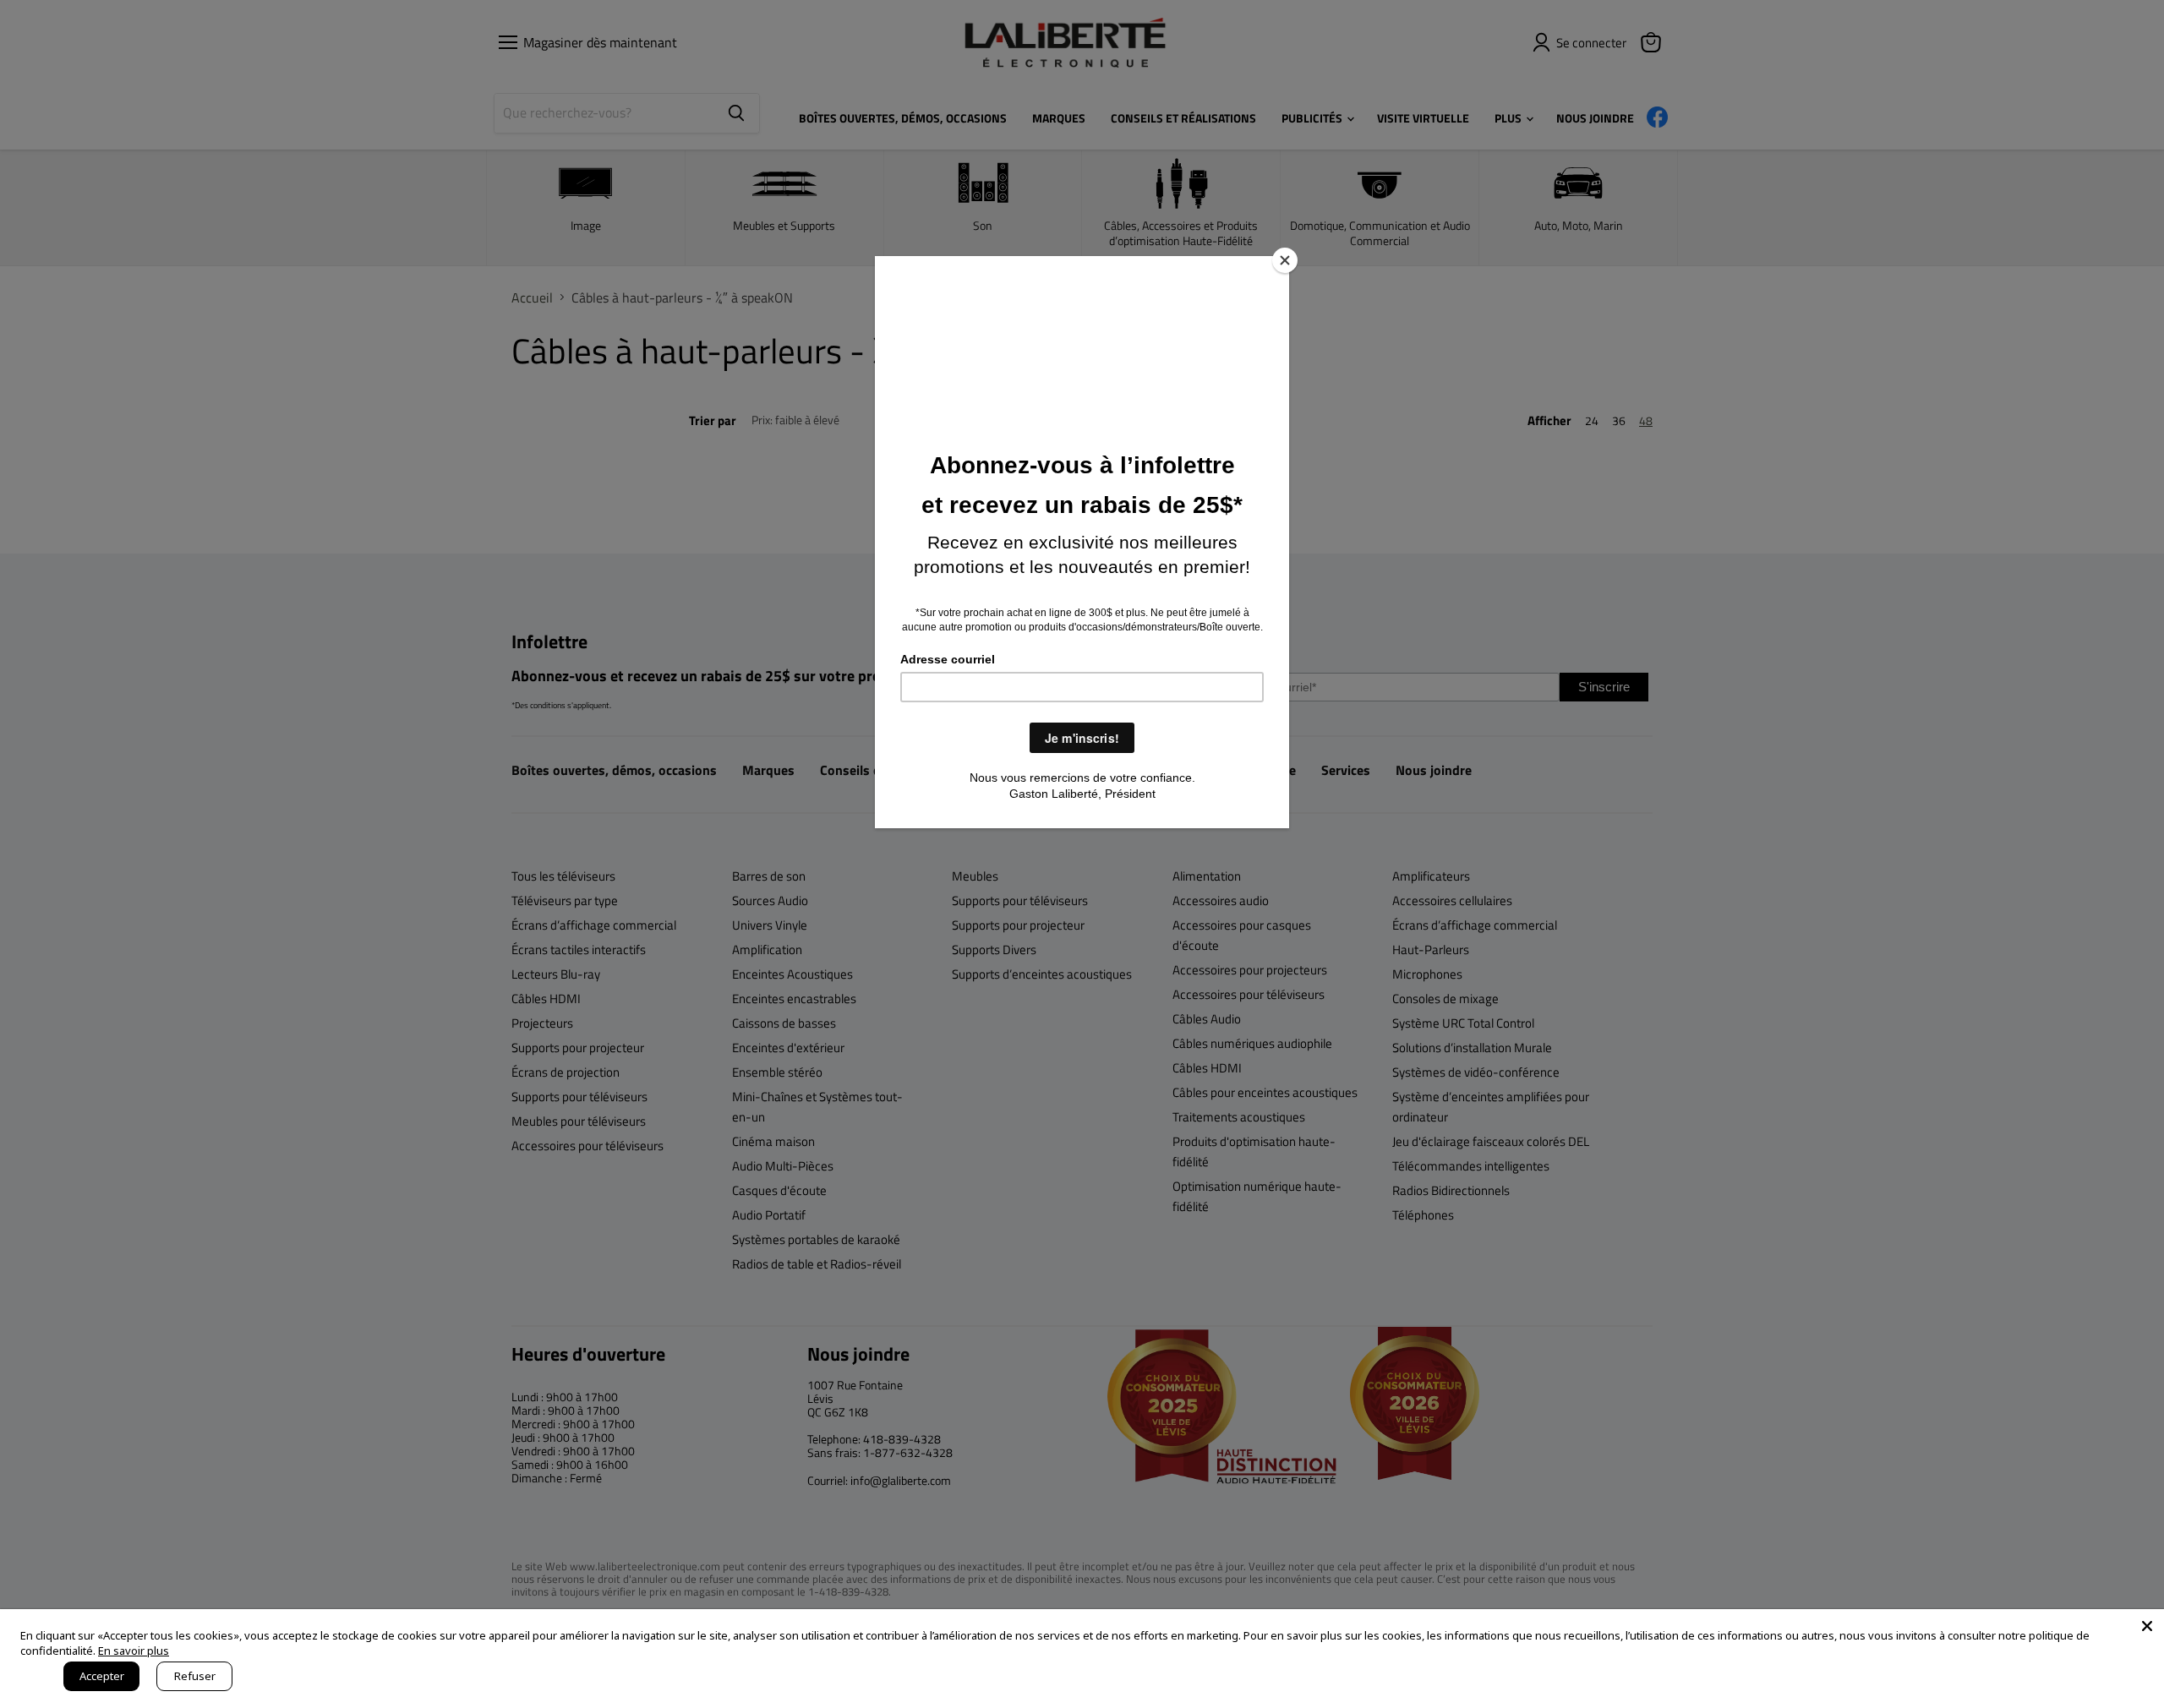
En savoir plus (134, 1651)
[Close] (1285, 260)
